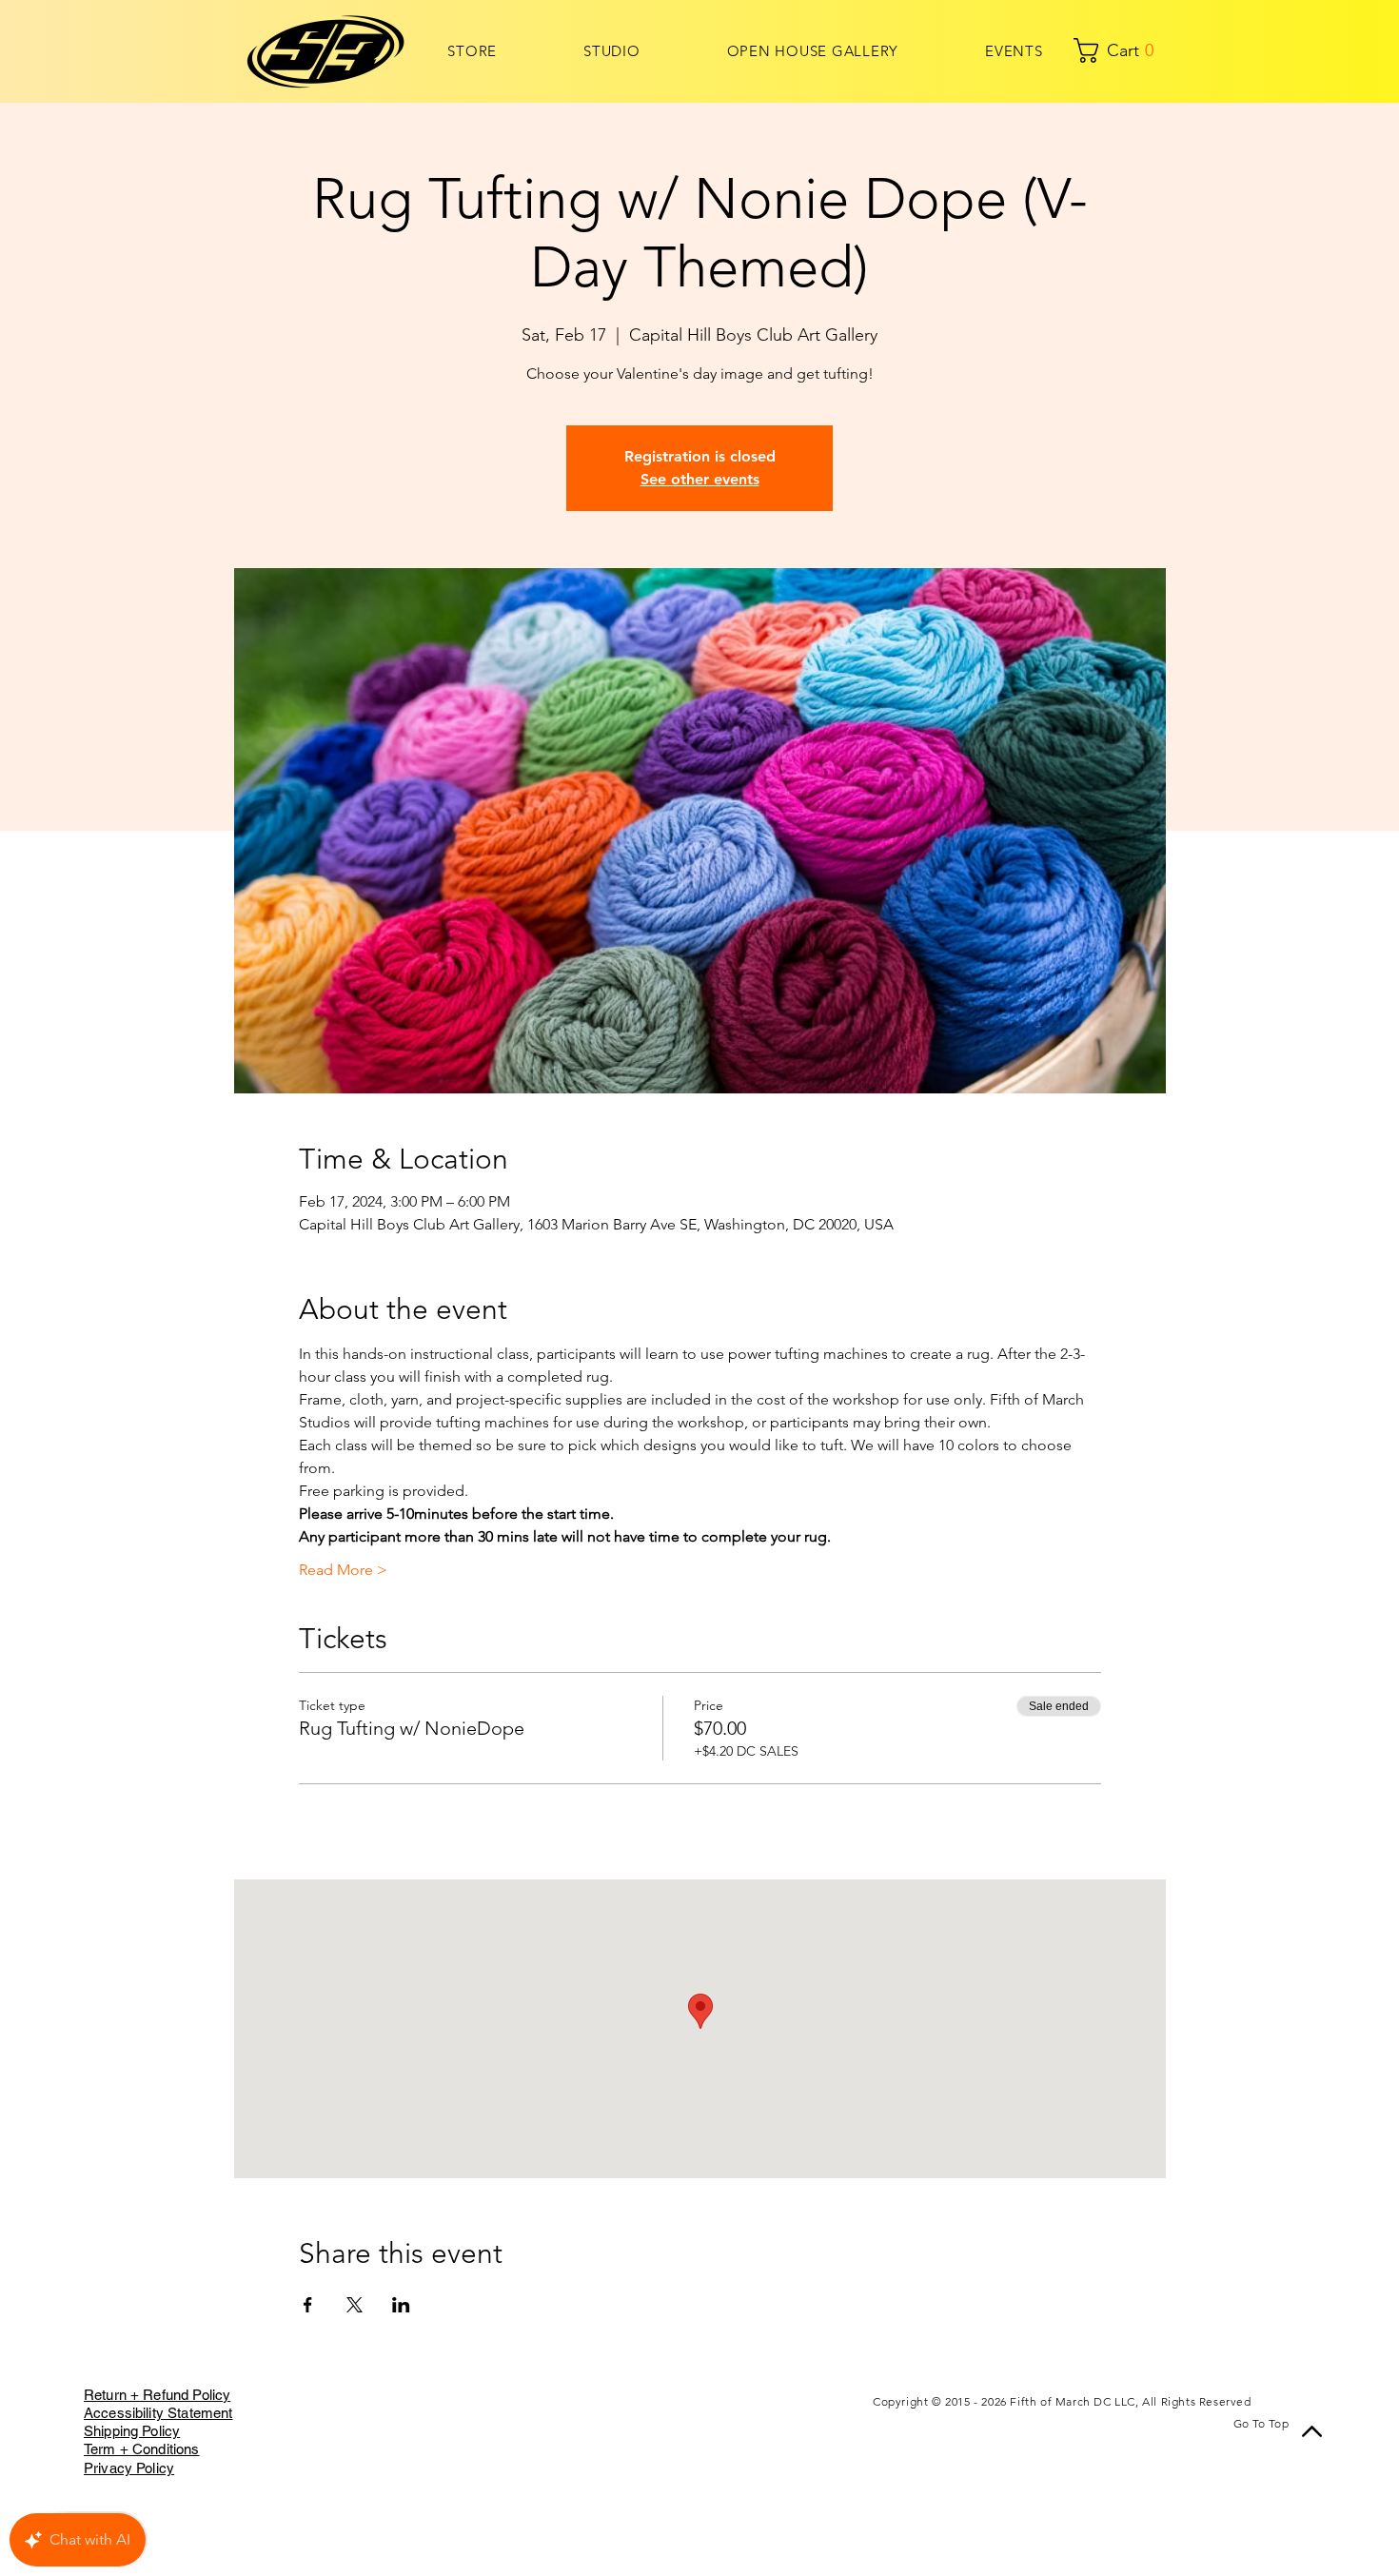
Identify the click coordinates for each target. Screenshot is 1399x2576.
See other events (700, 479)
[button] (1089, 50)
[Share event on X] (355, 2305)
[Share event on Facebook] (308, 2305)
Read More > (343, 1570)
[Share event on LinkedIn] (401, 2305)
